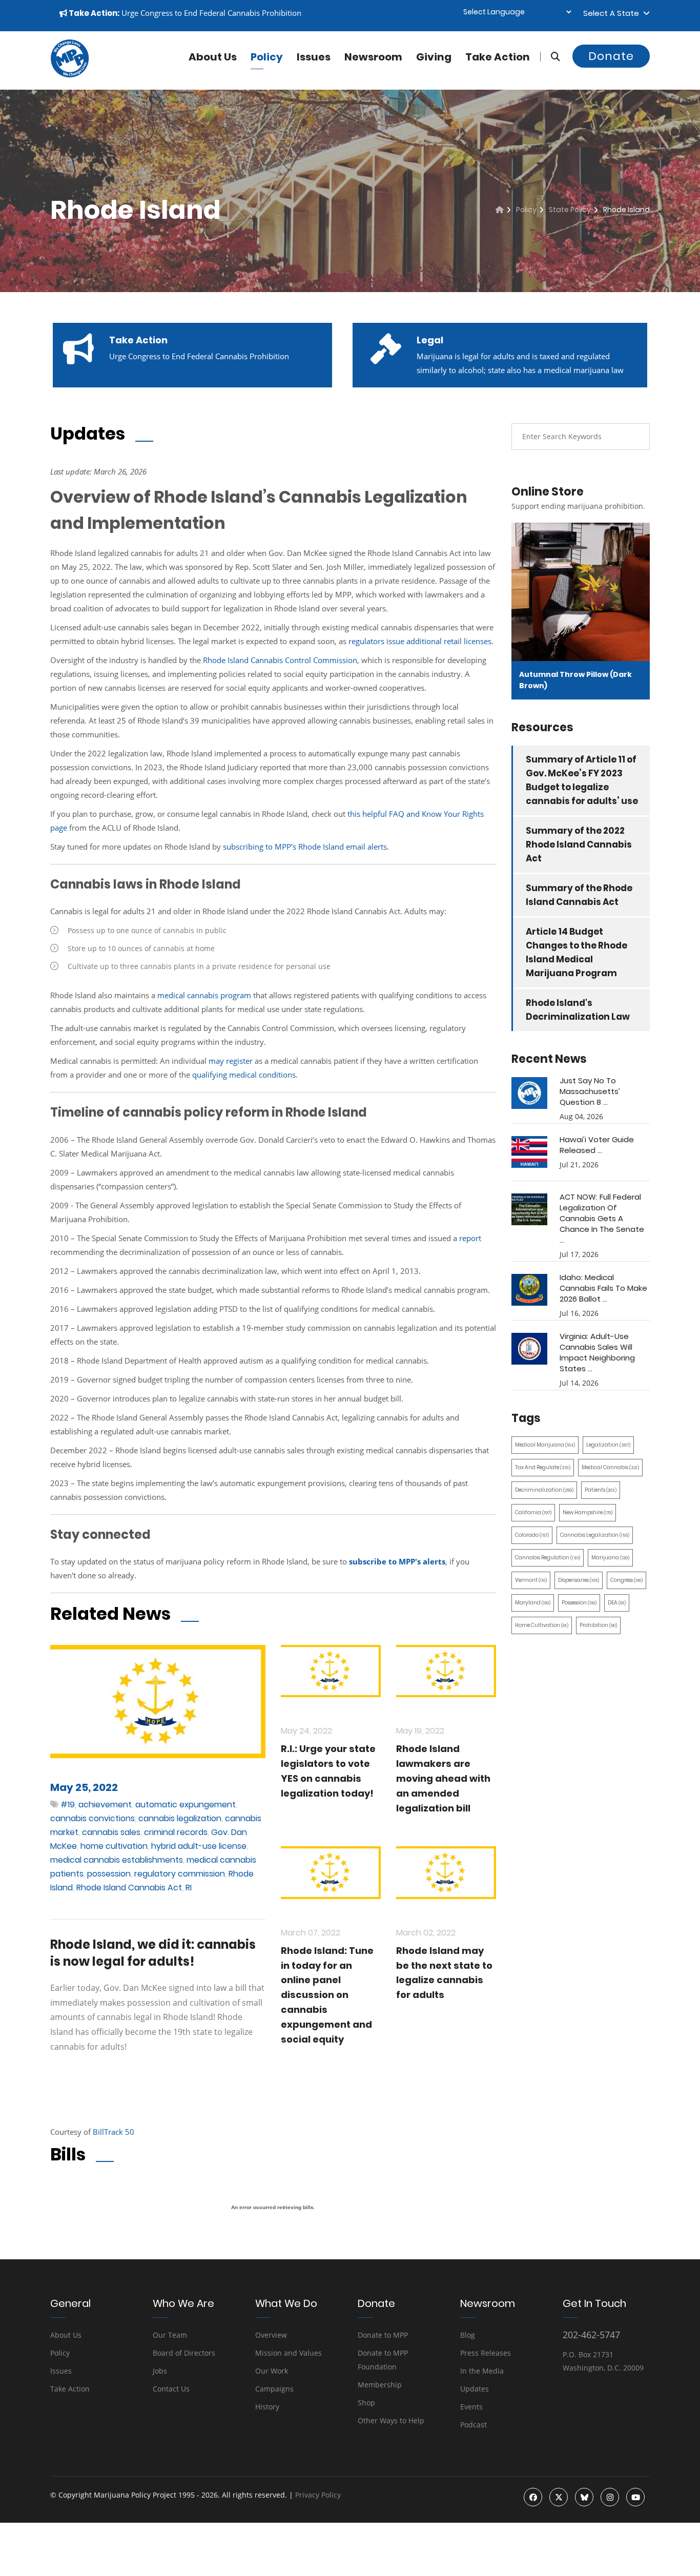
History (267, 2407)
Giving (434, 57)
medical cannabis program (204, 995)
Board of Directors (184, 2353)
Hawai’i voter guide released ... (597, 1145)
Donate (611, 56)
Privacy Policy (318, 2495)
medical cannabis (610, 1467)
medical (244, 1075)
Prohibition (598, 1625)
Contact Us (171, 2389)
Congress (626, 1580)
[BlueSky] (584, 2497)
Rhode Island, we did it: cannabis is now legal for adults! (153, 1953)
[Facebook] (533, 2497)
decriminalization (544, 1490)
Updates (475, 2389)
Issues (314, 57)
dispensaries (579, 1580)
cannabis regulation (548, 1558)
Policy (267, 57)
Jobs (160, 2371)
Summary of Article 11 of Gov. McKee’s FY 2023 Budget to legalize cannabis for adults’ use (582, 780)
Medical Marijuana (545, 1445)
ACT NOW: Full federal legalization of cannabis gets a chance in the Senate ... (602, 1218)
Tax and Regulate (543, 1467)
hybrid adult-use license (199, 1846)
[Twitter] (559, 2497)
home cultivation (114, 1846)
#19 (68, 1805)
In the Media (482, 2371)
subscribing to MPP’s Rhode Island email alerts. (306, 847)
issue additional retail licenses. (440, 641)
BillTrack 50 (114, 2132)
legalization (608, 1445)
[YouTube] (635, 2497)
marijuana (610, 1558)
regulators (367, 641)
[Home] (500, 210)
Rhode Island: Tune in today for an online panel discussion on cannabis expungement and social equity (327, 1995)
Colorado (532, 1535)
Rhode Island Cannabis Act (129, 1888)
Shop (366, 2403)
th (351, 814)
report (470, 1238)
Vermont (531, 1580)
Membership (380, 2385)
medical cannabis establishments (117, 1860)
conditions (277, 1075)
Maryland (533, 1603)
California (533, 1512)
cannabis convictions (92, 1818)
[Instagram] (610, 2497)
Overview (271, 2335)
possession (109, 1874)
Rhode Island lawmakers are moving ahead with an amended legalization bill (443, 1778)
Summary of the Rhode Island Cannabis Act (579, 895)
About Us (66, 2335)
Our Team (170, 2335)
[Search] (550, 57)
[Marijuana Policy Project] (70, 75)
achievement (105, 1805)
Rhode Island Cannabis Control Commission (280, 660)
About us (213, 57)
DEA (617, 1603)
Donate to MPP (383, 2335)
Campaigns (274, 2389)
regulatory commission (180, 1874)
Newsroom (373, 57)
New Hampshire (588, 1512)
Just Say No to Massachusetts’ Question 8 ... (590, 1091)
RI (189, 1888)
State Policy (570, 210)
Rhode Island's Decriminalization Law (578, 1010)
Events (471, 2407)
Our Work (272, 2371)
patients (601, 1490)
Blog (468, 2335)
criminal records (176, 1832)
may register (231, 1061)
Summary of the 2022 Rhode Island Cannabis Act (579, 844)
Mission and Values (289, 2353)
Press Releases (486, 2353)
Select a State (613, 13)
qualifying (210, 1075)
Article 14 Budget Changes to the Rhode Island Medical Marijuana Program (577, 952)
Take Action (498, 57)
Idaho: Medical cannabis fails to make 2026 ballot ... (603, 1288)
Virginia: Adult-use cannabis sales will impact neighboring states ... (597, 1352)
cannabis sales (111, 1832)
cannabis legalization (180, 1818)
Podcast (473, 2425)
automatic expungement (186, 1805)
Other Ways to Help (391, 2420)
